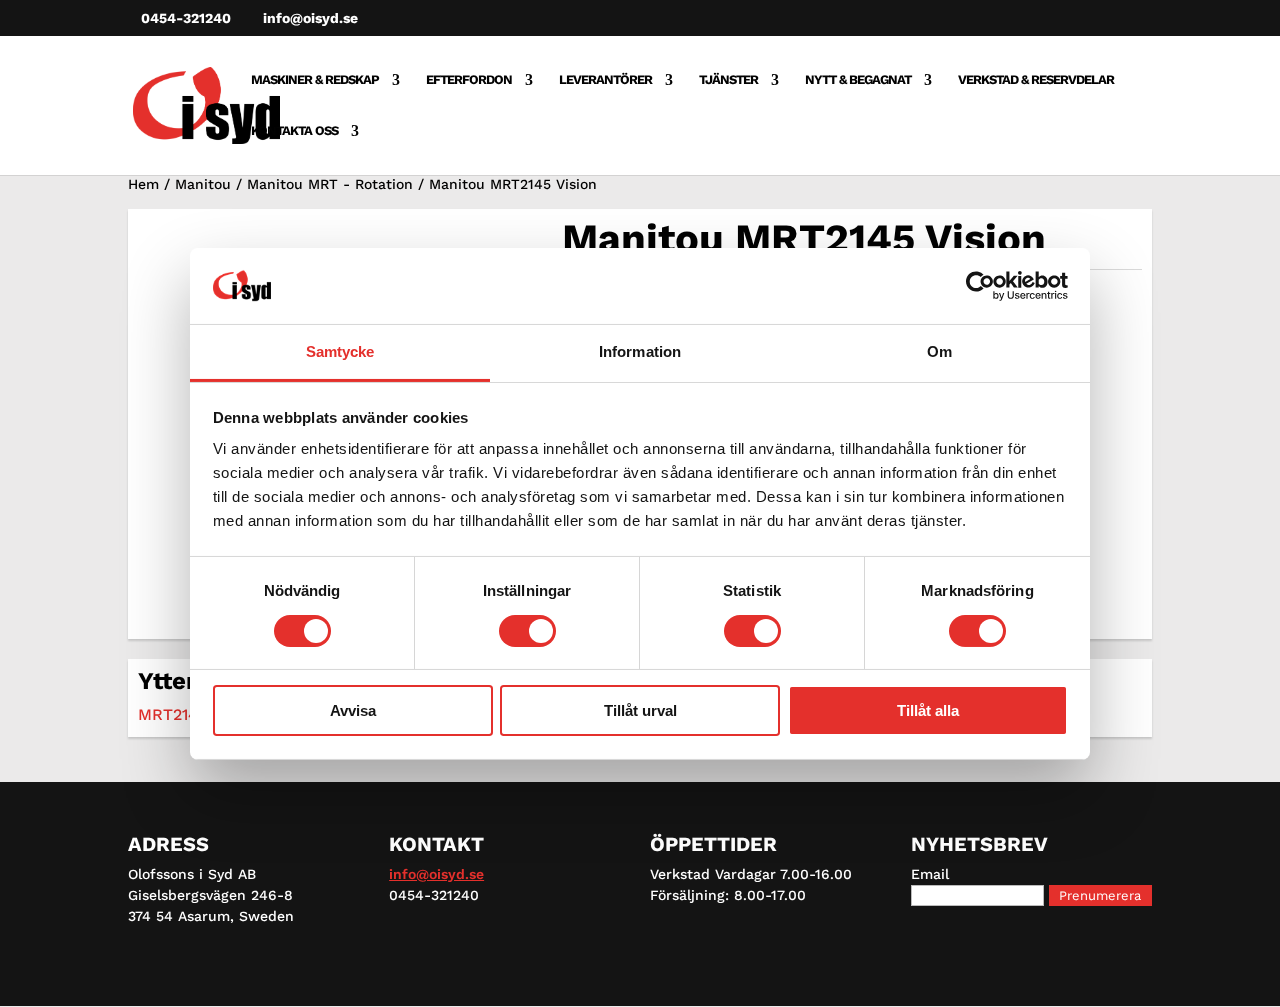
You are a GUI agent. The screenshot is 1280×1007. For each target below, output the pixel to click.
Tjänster (728, 80)
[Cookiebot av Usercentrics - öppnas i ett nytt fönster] (980, 286)
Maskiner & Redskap (315, 80)
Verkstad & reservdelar (1036, 80)
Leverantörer (605, 80)
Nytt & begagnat (858, 80)
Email (930, 874)
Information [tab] (640, 351)
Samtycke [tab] (340, 351)
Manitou (203, 184)
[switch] (527, 631)
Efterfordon (469, 80)
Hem (143, 184)
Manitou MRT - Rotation (330, 184)
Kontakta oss (294, 131)
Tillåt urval (640, 710)
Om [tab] (939, 351)
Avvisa (353, 710)
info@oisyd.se (436, 874)
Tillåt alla (928, 710)
